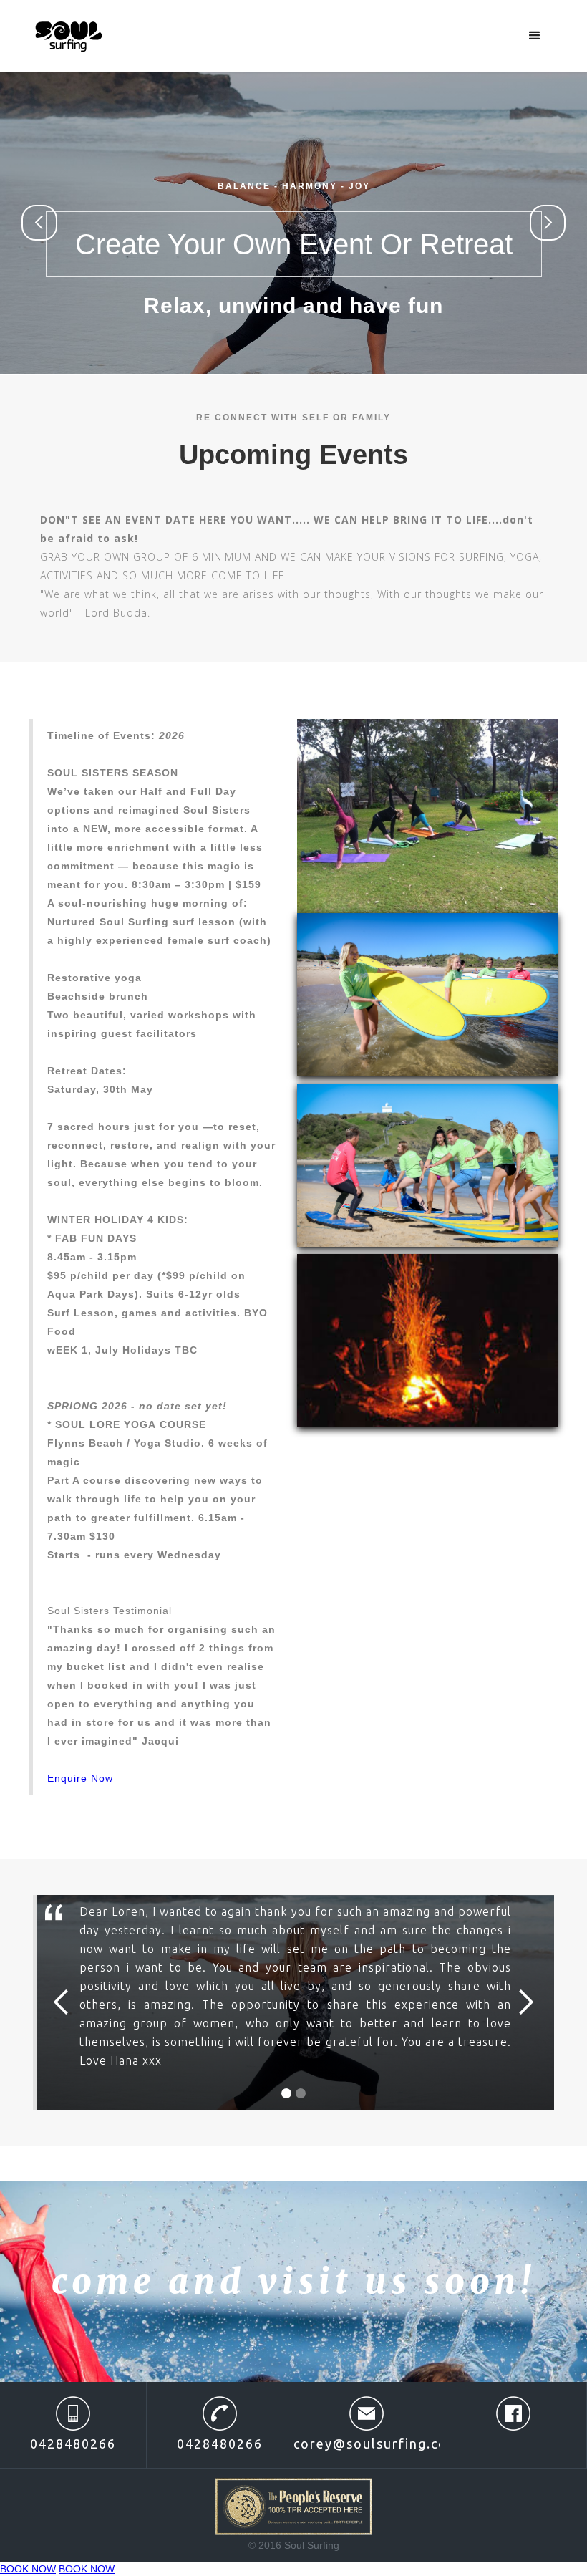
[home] (69, 34)
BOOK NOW (28, 2569)
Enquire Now (80, 1778)
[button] (535, 36)
